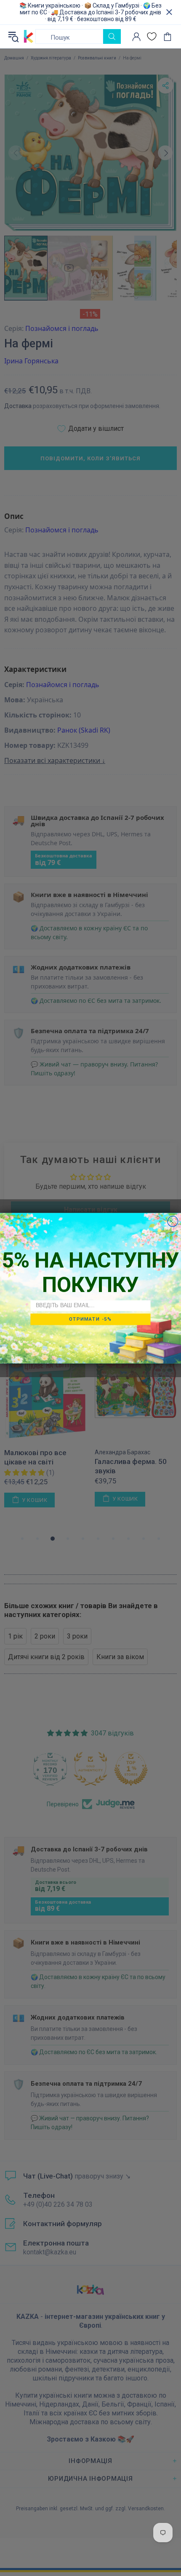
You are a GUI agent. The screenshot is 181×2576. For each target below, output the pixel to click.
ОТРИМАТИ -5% (90, 1319)
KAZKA (29, 37)
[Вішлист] (152, 36)
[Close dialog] (173, 1221)
